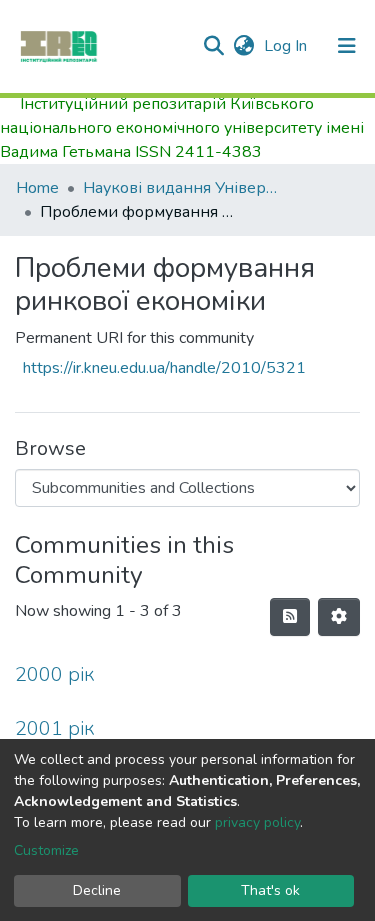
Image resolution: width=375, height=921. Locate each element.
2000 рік (54, 674)
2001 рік (54, 728)
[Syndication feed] (290, 617)
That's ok (270, 890)
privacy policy (257, 822)
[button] (243, 46)
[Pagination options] (339, 617)
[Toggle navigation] (347, 46)
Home (37, 188)
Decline (97, 890)
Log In (287, 46)
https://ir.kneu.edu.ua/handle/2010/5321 (164, 368)
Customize (46, 850)
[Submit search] (213, 46)
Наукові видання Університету (183, 188)
